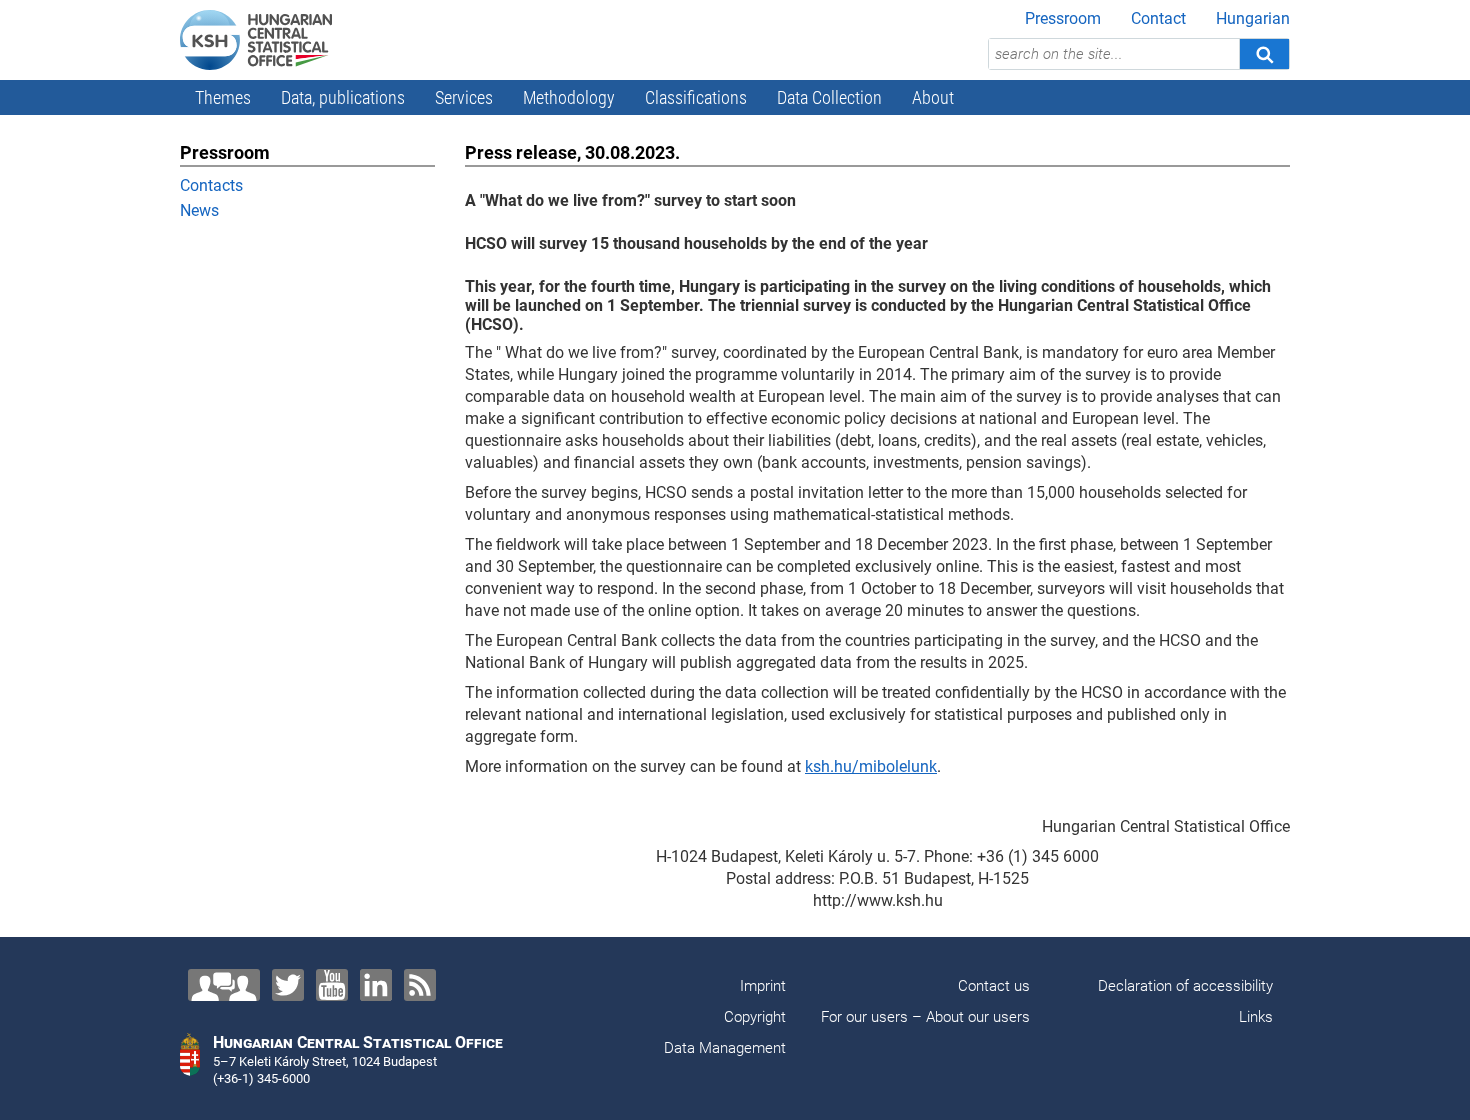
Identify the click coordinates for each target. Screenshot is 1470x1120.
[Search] (1264, 54)
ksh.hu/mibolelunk (871, 766)
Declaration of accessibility (1185, 986)
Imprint (763, 986)
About (933, 97)
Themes (223, 97)
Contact (1158, 18)
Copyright (755, 1017)
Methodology (569, 97)
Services (464, 97)
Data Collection (829, 97)
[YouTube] (332, 985)
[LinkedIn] (376, 985)
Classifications (696, 97)
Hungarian (1253, 18)
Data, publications (343, 97)
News (199, 210)
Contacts (211, 185)
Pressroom (1063, 18)
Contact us (994, 986)
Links (1256, 1017)
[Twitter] (288, 985)
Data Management (725, 1048)
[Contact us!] (224, 985)
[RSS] (420, 985)
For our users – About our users (925, 1017)
